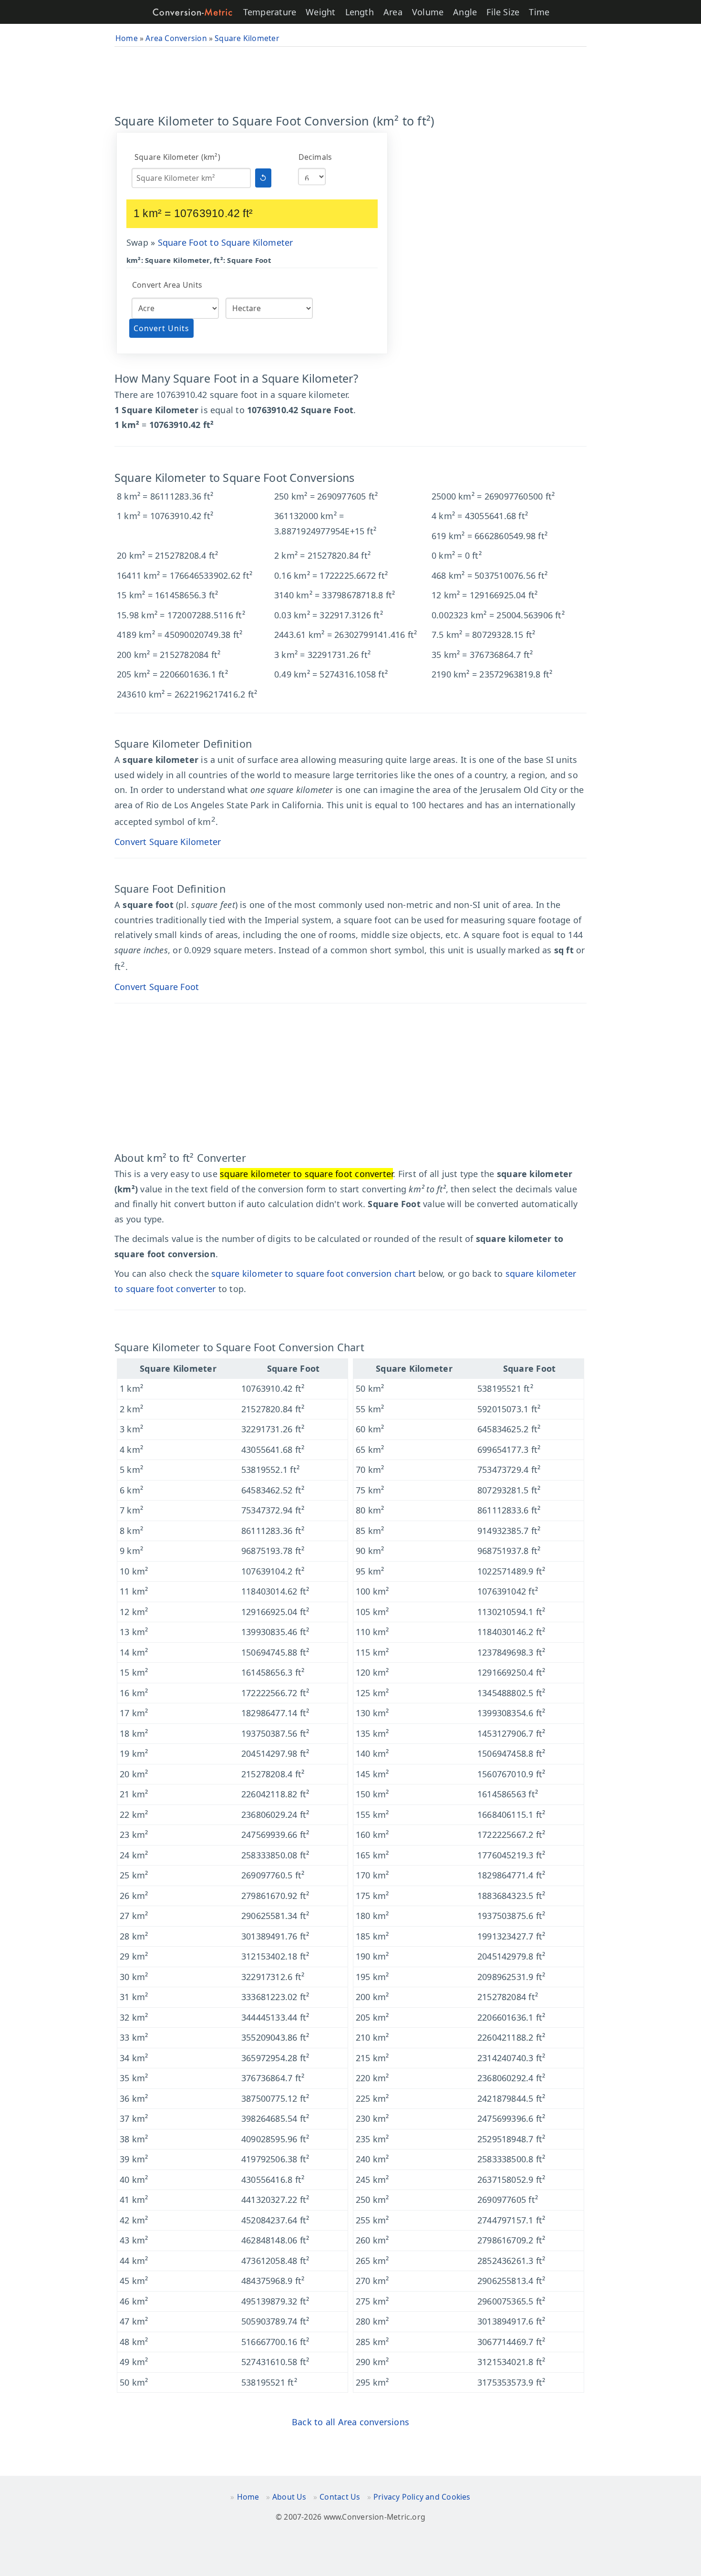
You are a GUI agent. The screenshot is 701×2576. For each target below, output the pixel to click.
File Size (503, 12)
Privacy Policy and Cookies (422, 2497)
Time (539, 12)
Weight (320, 12)
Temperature (270, 12)
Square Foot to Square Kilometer (226, 242)
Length (360, 12)
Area (393, 12)
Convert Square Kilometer (168, 842)
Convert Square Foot (157, 987)
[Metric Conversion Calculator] (193, 12)
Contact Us (340, 2497)
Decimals (315, 157)
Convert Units (161, 328)
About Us (289, 2497)
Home (248, 2497)
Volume (428, 12)
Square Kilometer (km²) (177, 157)
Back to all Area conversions (350, 2422)
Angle (465, 12)
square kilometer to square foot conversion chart (314, 1273)
